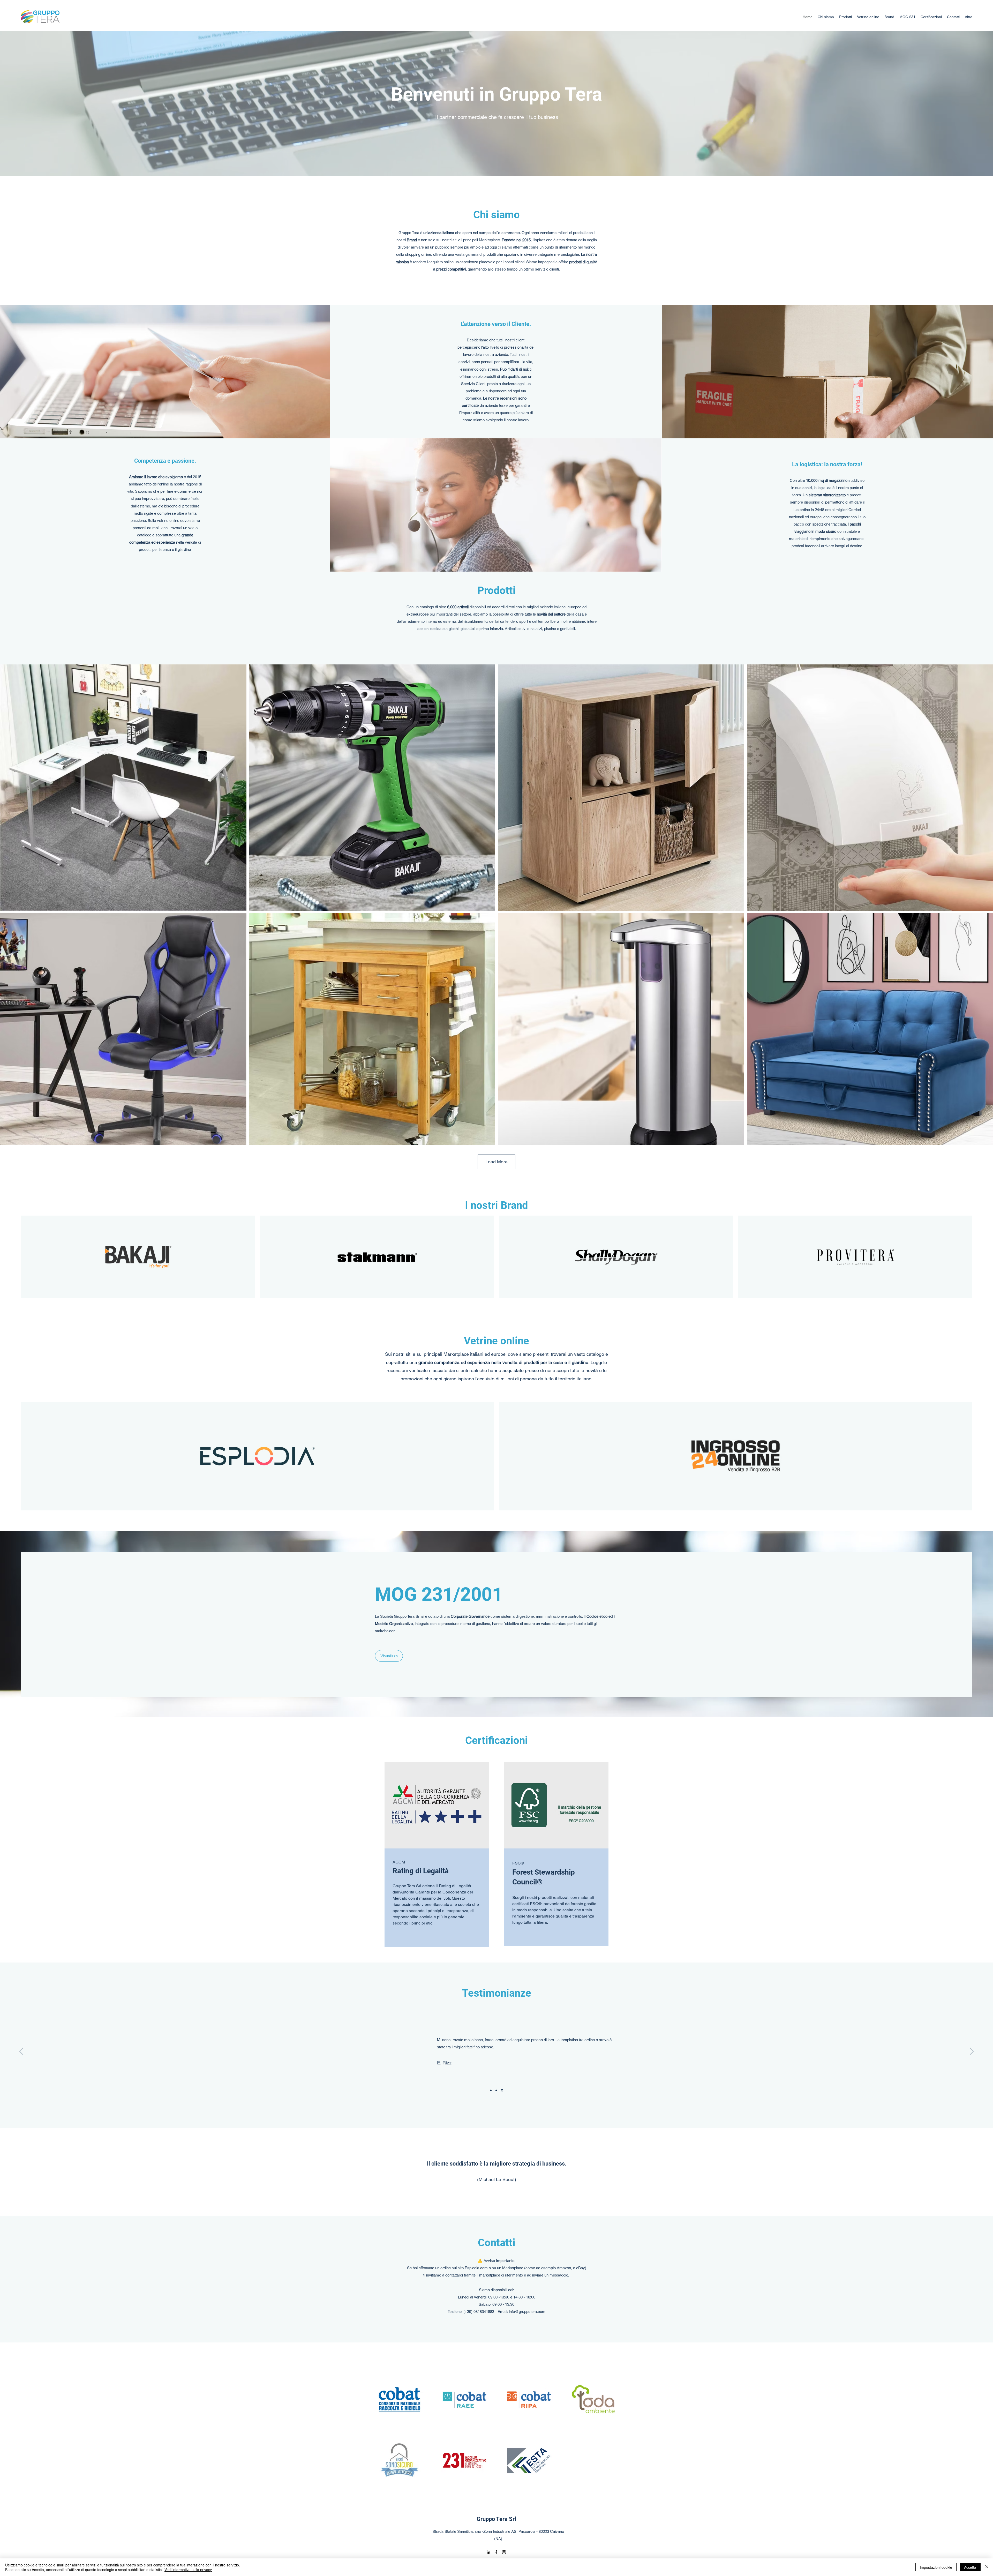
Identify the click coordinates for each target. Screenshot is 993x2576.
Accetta (970, 2567)
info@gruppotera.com (527, 2312)
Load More (496, 1162)
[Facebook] (496, 2552)
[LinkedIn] (488, 2552)
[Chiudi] (987, 2567)
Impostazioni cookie (936, 2567)
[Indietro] (21, 2051)
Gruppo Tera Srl (496, 2519)
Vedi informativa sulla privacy (188, 2570)
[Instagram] (504, 2552)
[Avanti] (972, 2051)
